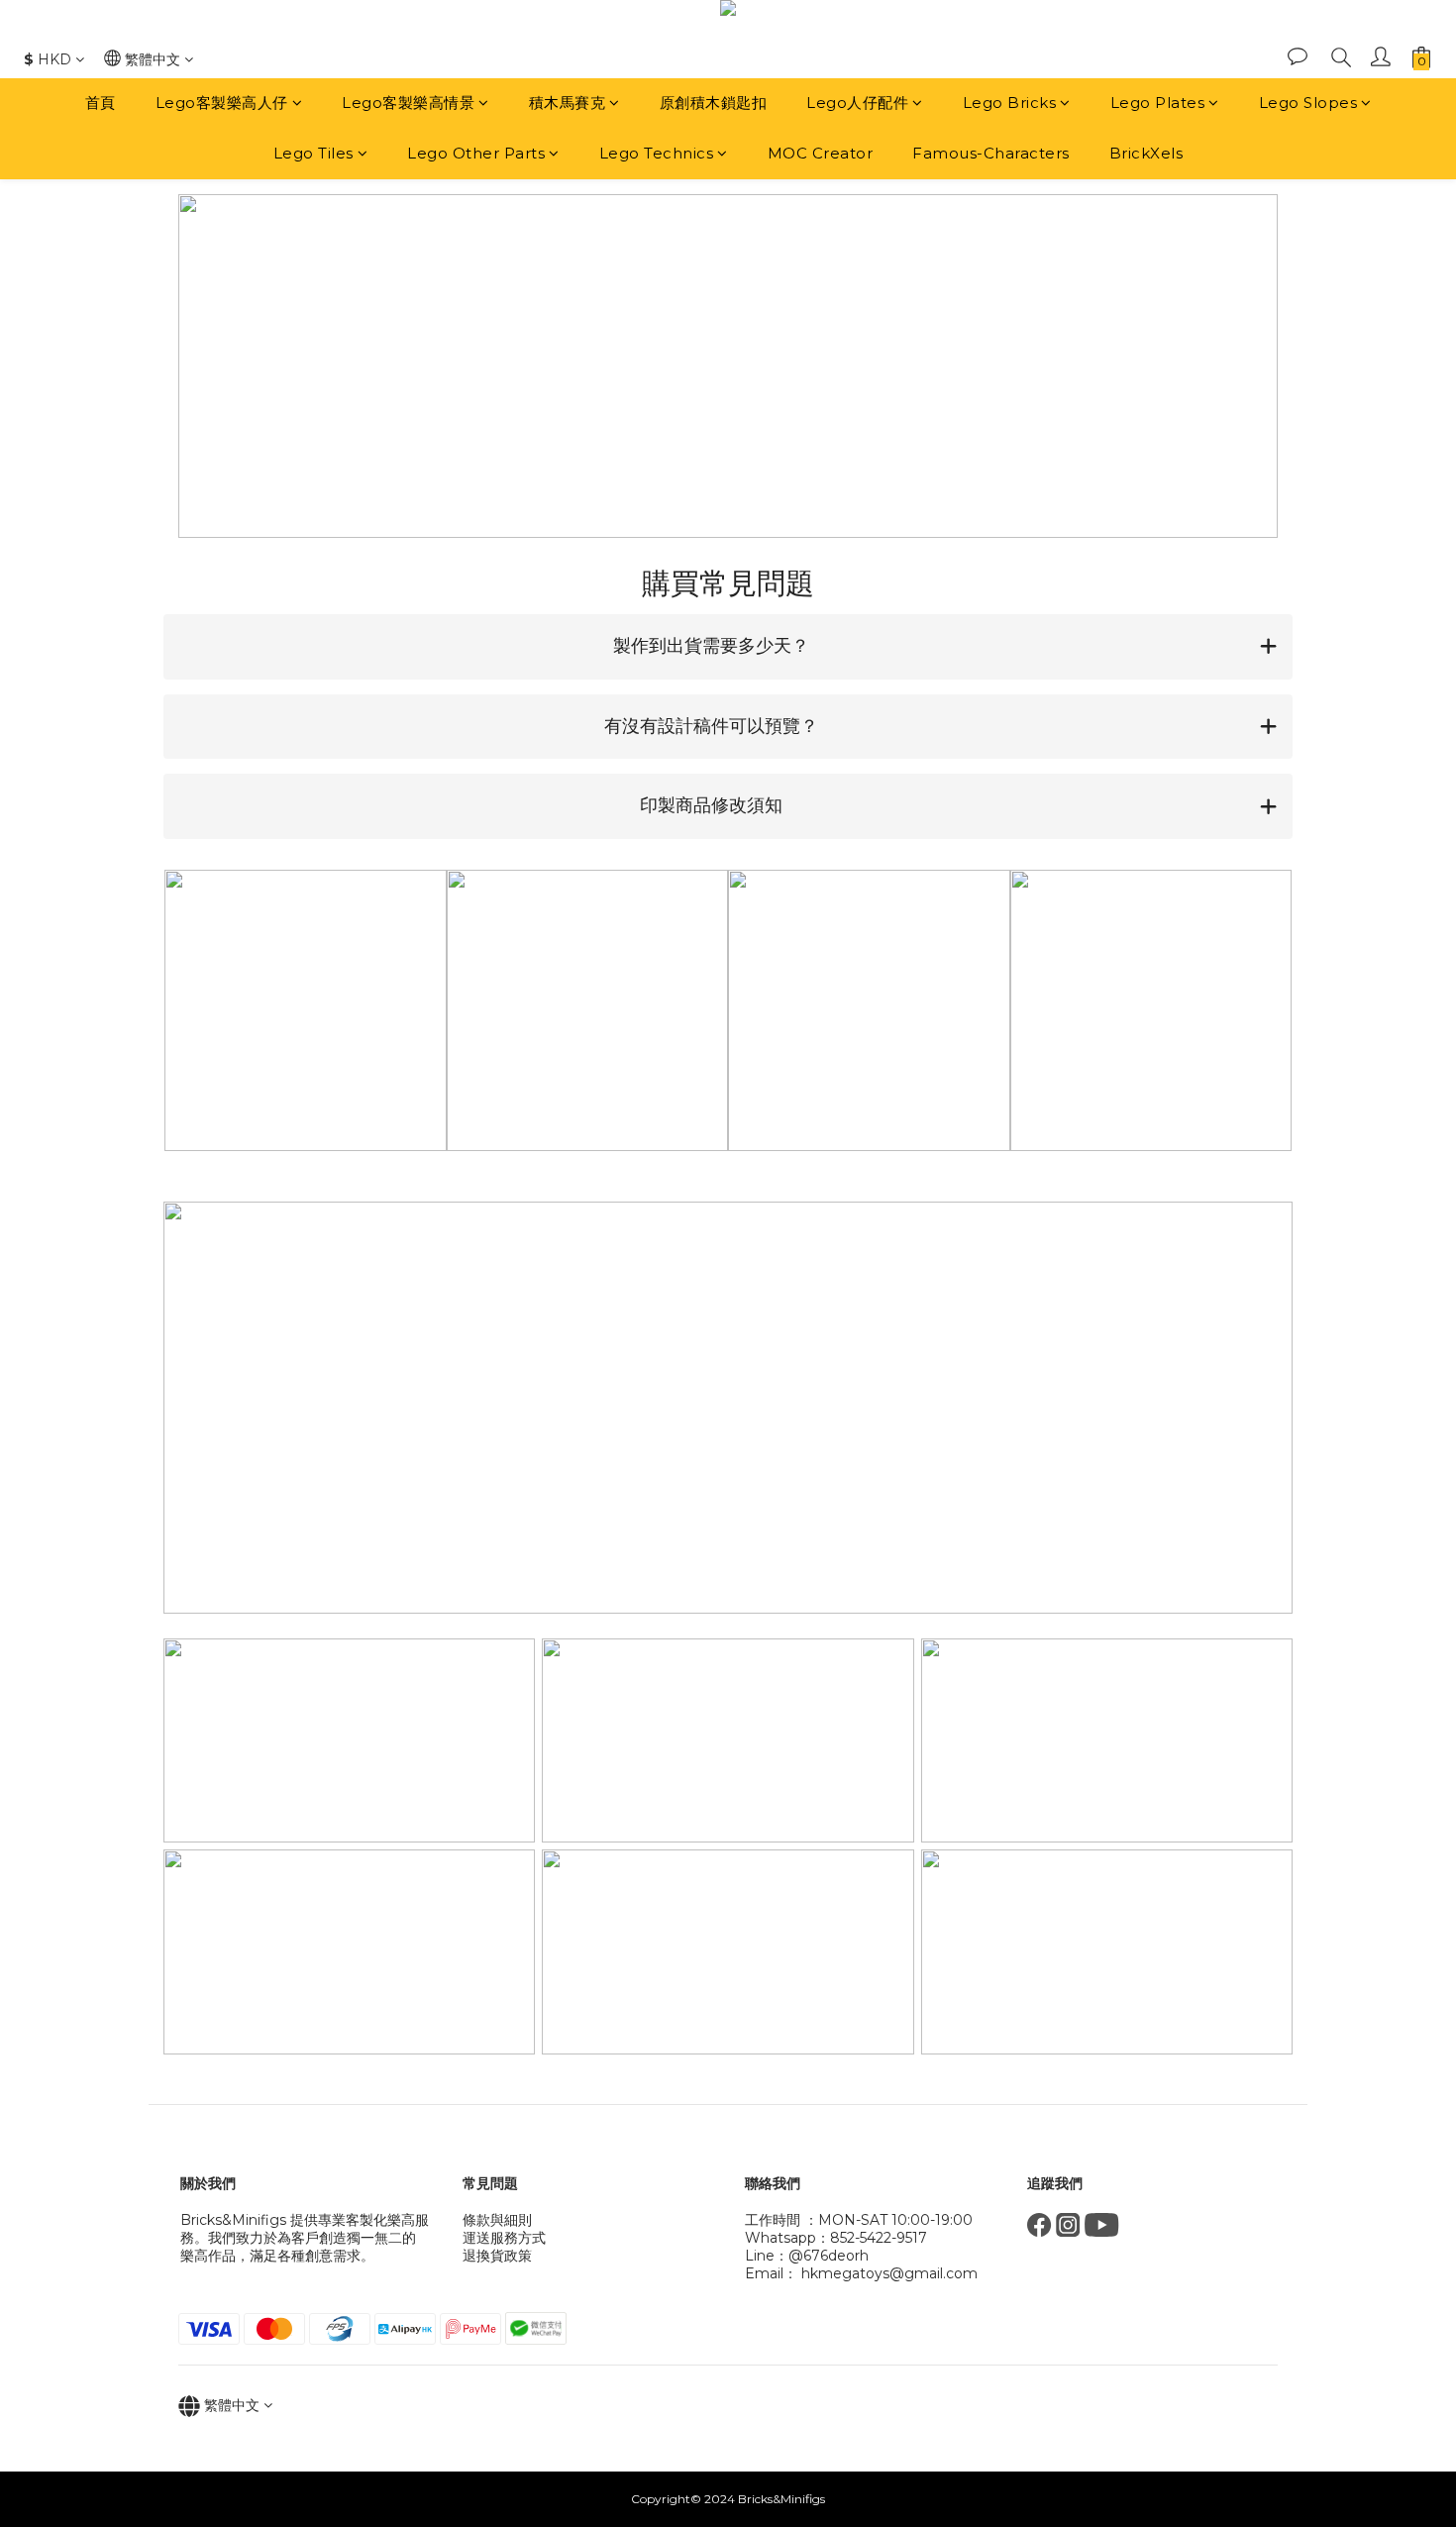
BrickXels (1146, 153)
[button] (728, 647)
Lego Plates (1158, 103)
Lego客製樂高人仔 (222, 103)
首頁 (101, 103)
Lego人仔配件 (857, 103)
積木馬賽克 (568, 103)
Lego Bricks (1010, 103)
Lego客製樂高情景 (408, 103)
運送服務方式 (504, 2238)
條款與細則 (497, 2220)
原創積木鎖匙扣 (714, 103)
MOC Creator (821, 153)
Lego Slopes (1308, 103)
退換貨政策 (497, 2256)
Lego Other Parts (476, 153)
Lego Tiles (313, 153)
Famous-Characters (991, 153)
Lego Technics (657, 153)
